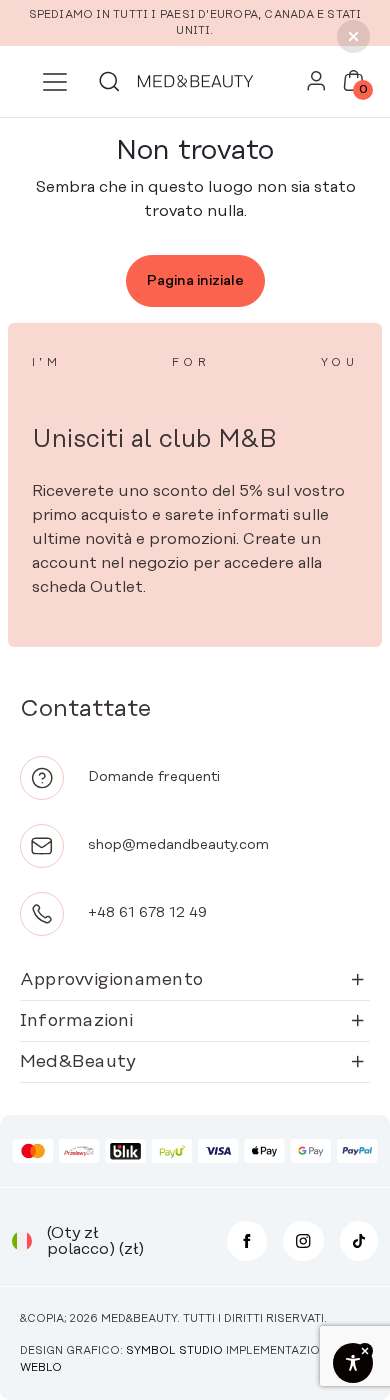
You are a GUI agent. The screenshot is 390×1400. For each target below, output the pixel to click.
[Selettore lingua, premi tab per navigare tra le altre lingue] (22, 1241)
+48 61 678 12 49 (147, 913)
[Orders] (316, 86)
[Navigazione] (54, 82)
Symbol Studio (174, 1351)
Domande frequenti (154, 777)
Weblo (41, 1368)
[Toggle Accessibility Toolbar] (353, 1363)
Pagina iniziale (195, 281)
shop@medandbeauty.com (178, 845)
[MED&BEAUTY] (195, 81)
